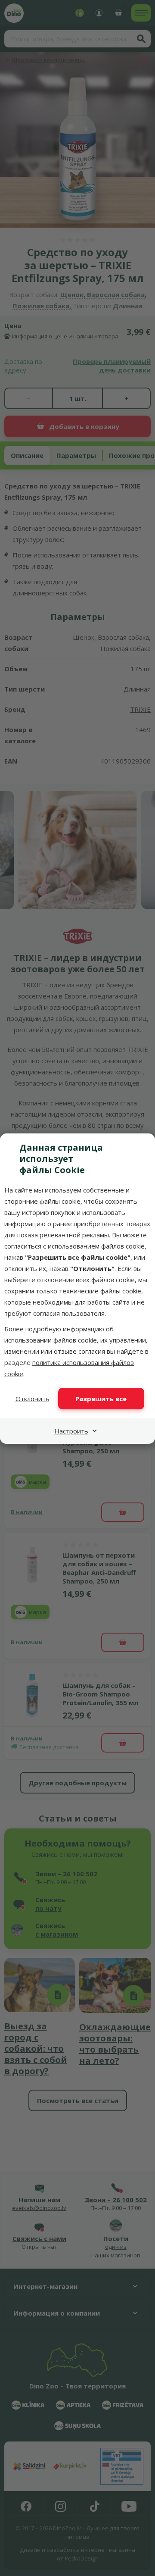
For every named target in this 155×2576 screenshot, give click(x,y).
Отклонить (33, 1399)
